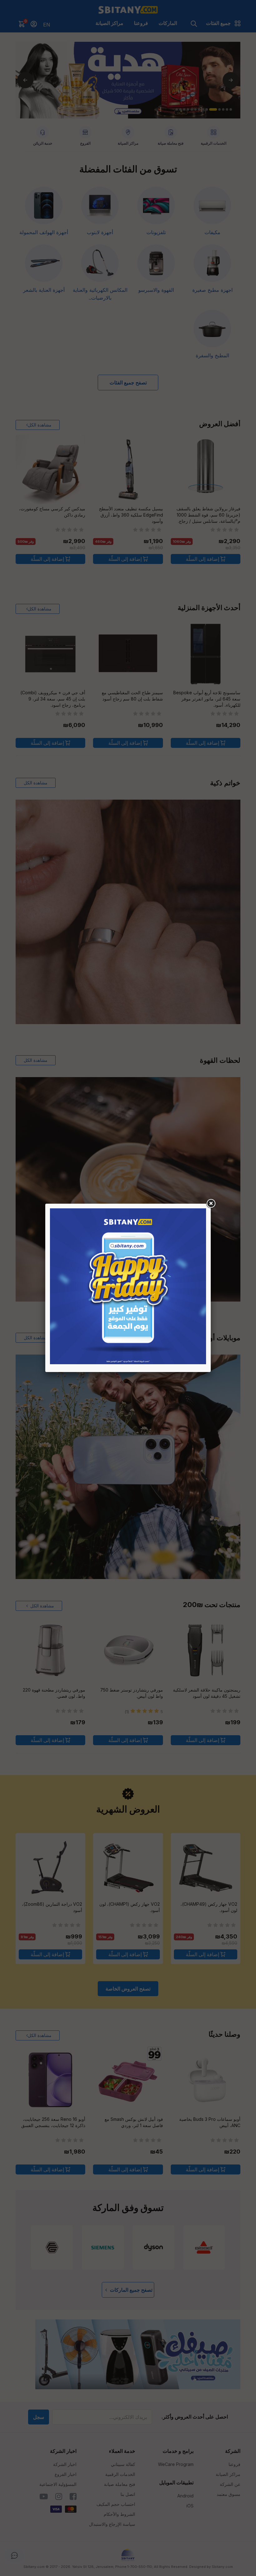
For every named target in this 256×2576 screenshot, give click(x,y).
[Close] (211, 1204)
